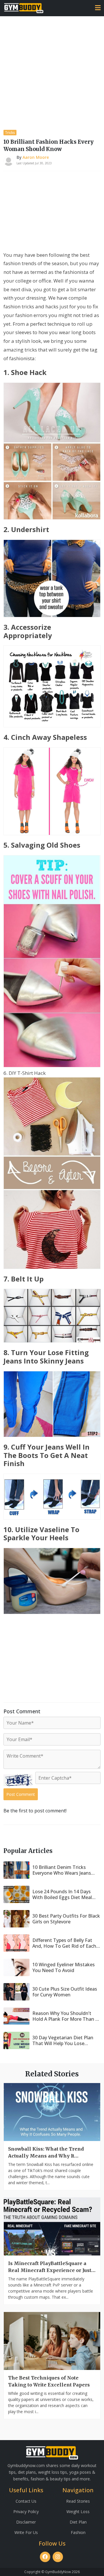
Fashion (78, 2532)
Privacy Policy (26, 2512)
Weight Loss (78, 2512)
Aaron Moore (36, 157)
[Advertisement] (52, 71)
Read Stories (78, 2501)
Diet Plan (78, 2522)
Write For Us (26, 2532)
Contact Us (26, 2501)
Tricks (10, 133)
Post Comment (21, 1794)
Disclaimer (26, 2522)
